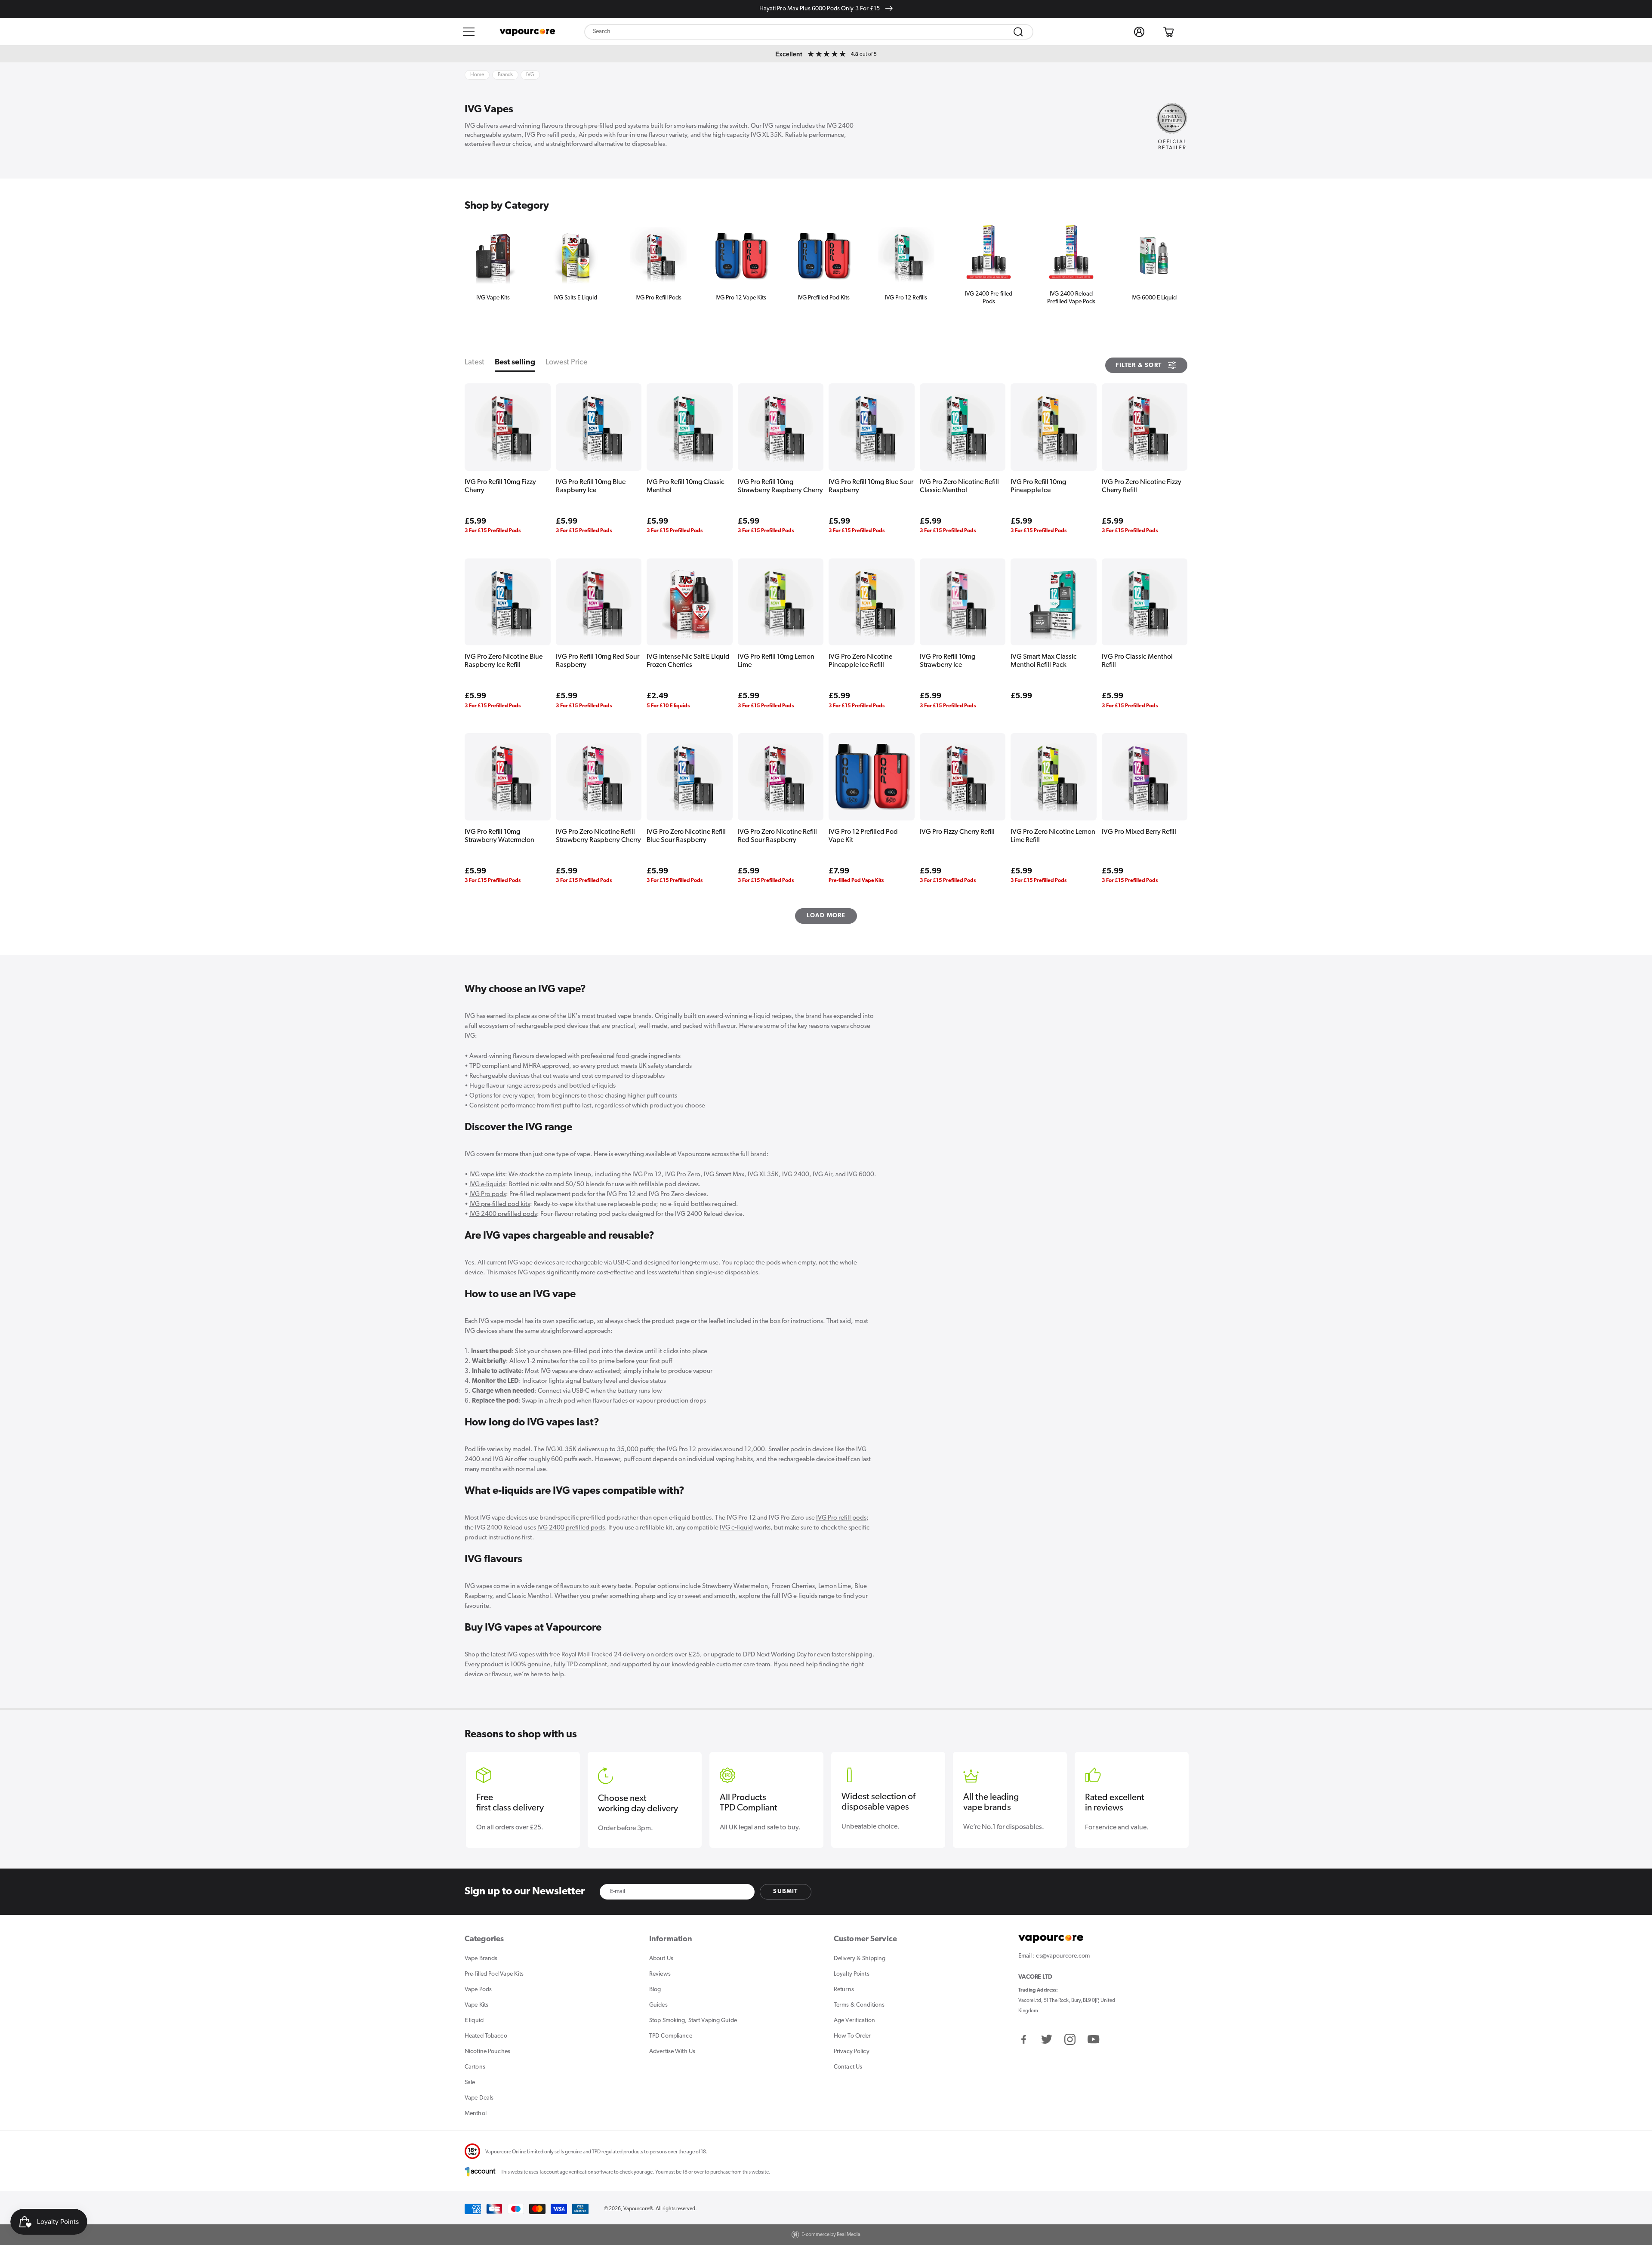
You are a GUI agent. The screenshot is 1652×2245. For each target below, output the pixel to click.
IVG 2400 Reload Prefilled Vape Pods (1071, 298)
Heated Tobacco (486, 2036)
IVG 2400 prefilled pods (503, 1214)
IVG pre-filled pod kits (500, 1204)
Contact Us (848, 2067)
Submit (785, 1892)
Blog (655, 1990)
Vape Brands (481, 1959)
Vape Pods (478, 1990)
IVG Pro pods (488, 1195)
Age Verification (854, 2021)
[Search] (1018, 32)
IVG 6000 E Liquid (1154, 298)
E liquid (474, 2021)
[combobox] (809, 32)
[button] (469, 32)
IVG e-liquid (736, 1528)
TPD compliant (587, 1665)
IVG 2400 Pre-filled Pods (989, 298)
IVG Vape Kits (493, 298)
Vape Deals (479, 2098)
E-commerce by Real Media (831, 2235)
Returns (844, 1990)
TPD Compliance (671, 2036)
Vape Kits (476, 2005)
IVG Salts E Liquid (576, 298)
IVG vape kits (487, 1175)
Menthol (476, 2114)
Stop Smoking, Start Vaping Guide (693, 2021)
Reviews (660, 1974)
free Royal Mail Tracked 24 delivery (597, 1655)
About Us (661, 1959)
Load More (826, 916)
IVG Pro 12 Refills (906, 298)
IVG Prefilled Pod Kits (824, 298)
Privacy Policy (852, 2052)
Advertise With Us (672, 2052)
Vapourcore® (638, 2209)
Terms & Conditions (859, 2005)
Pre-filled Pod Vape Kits (494, 1974)
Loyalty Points (852, 1974)
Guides (658, 2005)
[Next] (1176, 257)
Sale (470, 2083)
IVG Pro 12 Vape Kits (741, 298)
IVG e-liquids (487, 1185)
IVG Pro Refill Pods (658, 298)
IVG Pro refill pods (841, 1518)
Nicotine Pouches (487, 2052)
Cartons (475, 2067)
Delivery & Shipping (860, 1959)
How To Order (852, 2036)
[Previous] (476, 257)
